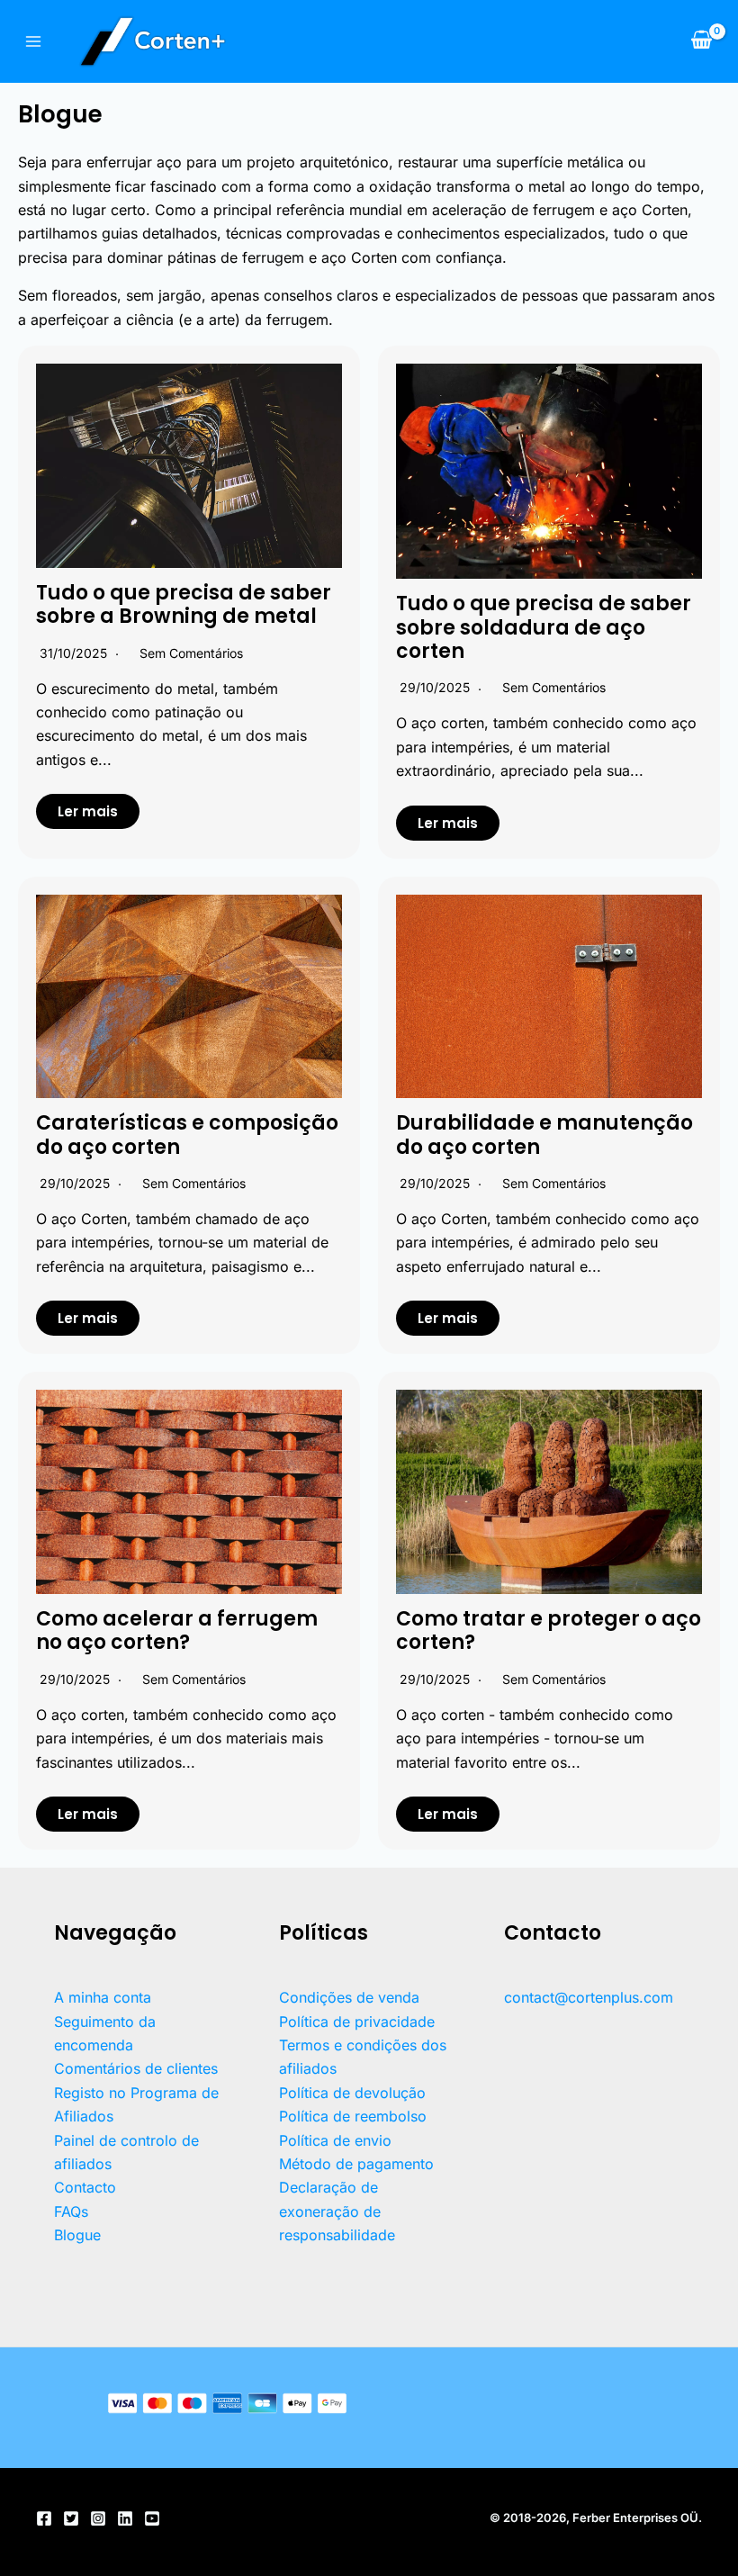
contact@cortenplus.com (589, 1997)
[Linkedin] (125, 2518)
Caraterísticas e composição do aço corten (187, 1135)
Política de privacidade (357, 2022)
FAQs (71, 2211)
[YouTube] (152, 2518)
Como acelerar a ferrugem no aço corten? (177, 1630)
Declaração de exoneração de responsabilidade (337, 2211)
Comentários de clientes (136, 2068)
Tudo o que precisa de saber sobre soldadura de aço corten (544, 627)
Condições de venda (349, 1997)
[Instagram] (98, 2518)
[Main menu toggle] (33, 41)
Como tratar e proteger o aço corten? (549, 1630)
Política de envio (335, 2140)
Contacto (85, 2187)
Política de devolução (352, 2093)
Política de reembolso (353, 2116)
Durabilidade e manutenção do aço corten (544, 1135)
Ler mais (88, 811)
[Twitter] (71, 2518)
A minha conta (103, 1997)
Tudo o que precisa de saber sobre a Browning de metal (184, 604)
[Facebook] (44, 2518)
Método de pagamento (356, 2164)
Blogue (77, 2235)
